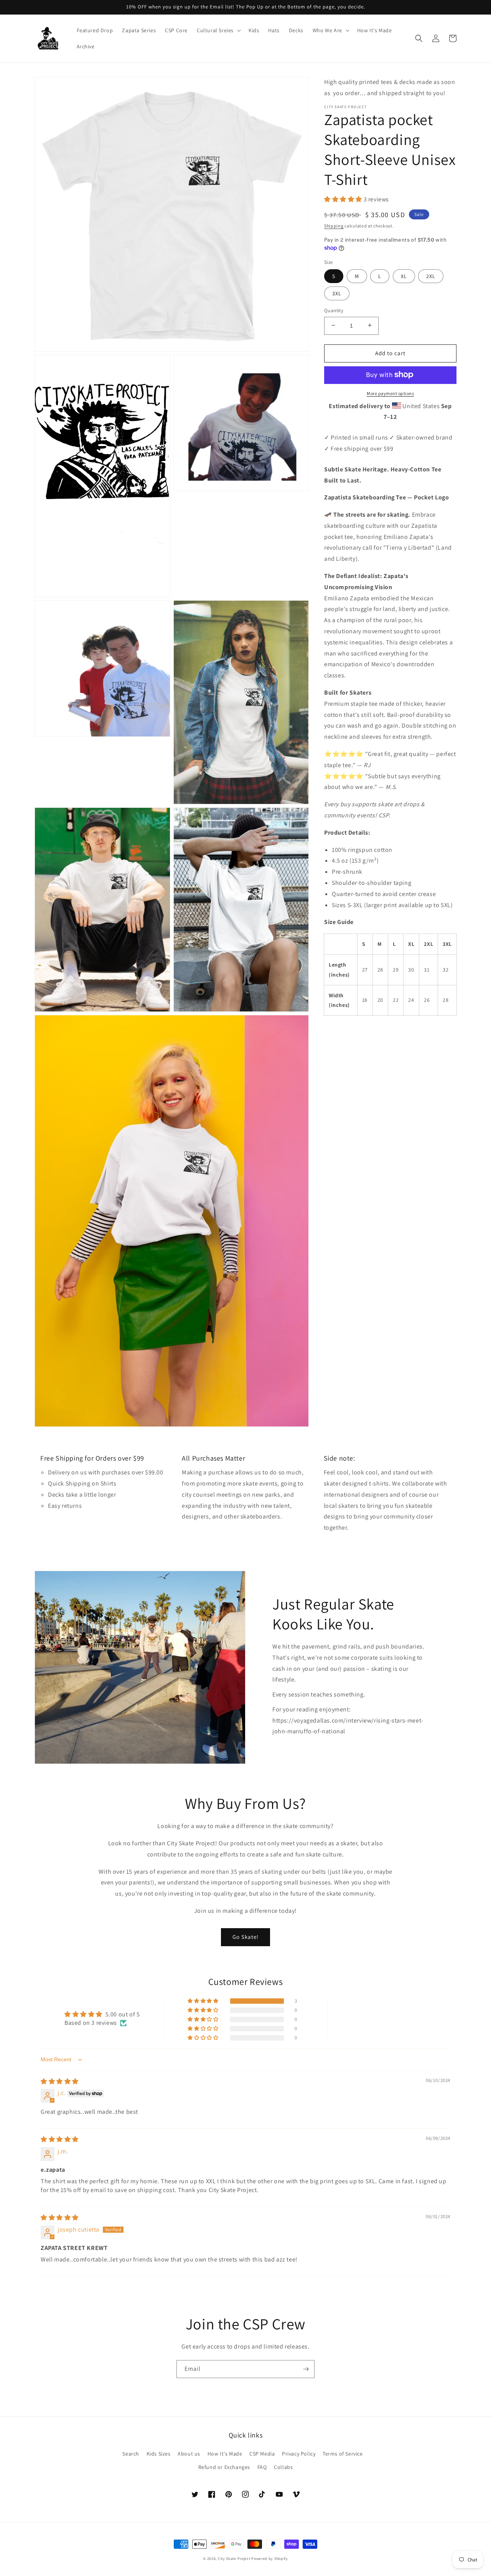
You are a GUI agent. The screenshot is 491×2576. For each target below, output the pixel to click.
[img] (60, 2081)
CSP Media (262, 2454)
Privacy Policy (299, 2454)
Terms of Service (343, 2454)
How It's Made (225, 2454)
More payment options (390, 393)
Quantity (334, 310)
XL (404, 276)
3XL (337, 293)
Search (131, 2454)
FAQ (262, 2467)
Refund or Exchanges (224, 2467)
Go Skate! (245, 1937)
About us (189, 2454)
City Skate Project (234, 2559)
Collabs (283, 2467)
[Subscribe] (306, 2369)
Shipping (334, 226)
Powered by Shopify (270, 2559)
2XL (431, 276)
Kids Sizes (159, 2454)
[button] (218, 30)
